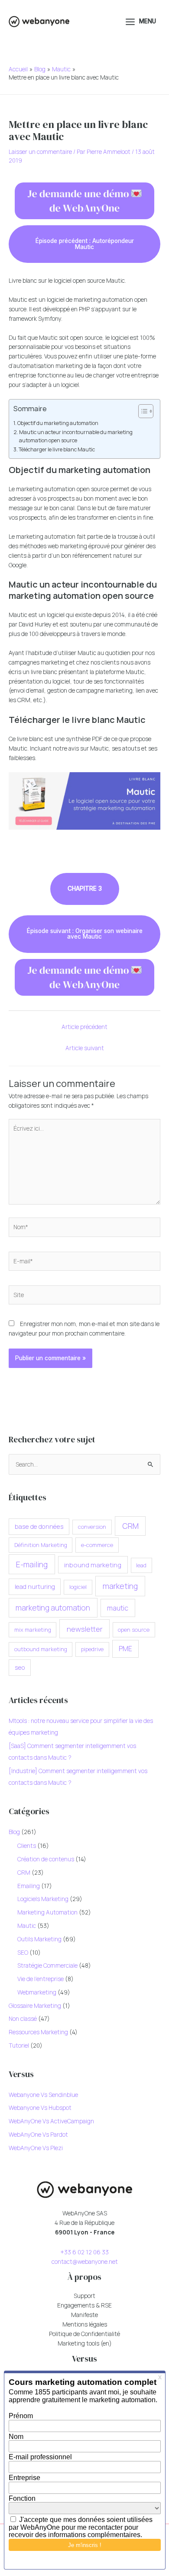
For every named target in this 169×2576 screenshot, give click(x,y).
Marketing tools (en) (85, 2343)
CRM (130, 1526)
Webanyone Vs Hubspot (40, 2108)
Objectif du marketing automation (58, 423)
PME (125, 1649)
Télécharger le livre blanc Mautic (57, 449)
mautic (118, 1608)
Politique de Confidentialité (84, 2334)
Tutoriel (19, 2045)
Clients (27, 1846)
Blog (14, 1832)
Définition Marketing (41, 1545)
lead (141, 1565)
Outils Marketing (39, 1939)
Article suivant (85, 1048)
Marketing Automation (47, 1912)
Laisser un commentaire (40, 152)
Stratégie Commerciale (47, 1965)
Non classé (23, 2018)
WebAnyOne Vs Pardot (38, 2134)
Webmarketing (37, 1992)
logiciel (78, 1587)
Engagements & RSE (84, 2305)
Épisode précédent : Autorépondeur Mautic (85, 244)
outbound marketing (41, 1649)
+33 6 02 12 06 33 (84, 2252)
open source (134, 1630)
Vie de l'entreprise (41, 1979)
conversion (92, 1527)
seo (20, 1667)
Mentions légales (85, 2324)
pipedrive (92, 1649)
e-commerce (97, 1545)
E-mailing (32, 1564)
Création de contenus (46, 1859)
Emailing (29, 1886)
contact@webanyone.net (85, 2261)
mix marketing (33, 1630)
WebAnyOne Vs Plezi (36, 2148)
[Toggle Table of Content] (141, 411)
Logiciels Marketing (43, 1899)
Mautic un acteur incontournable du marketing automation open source (76, 436)
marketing (120, 1586)
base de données (39, 1526)
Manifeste (84, 2315)
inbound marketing (93, 1565)
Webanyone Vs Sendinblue (43, 2095)
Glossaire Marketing (35, 2006)
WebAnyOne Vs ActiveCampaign (51, 2121)
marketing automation (53, 1608)
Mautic (27, 1926)
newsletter (85, 1629)
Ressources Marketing (38, 2032)
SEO (23, 1952)
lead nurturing (35, 1587)
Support (84, 2296)
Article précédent (84, 1027)
